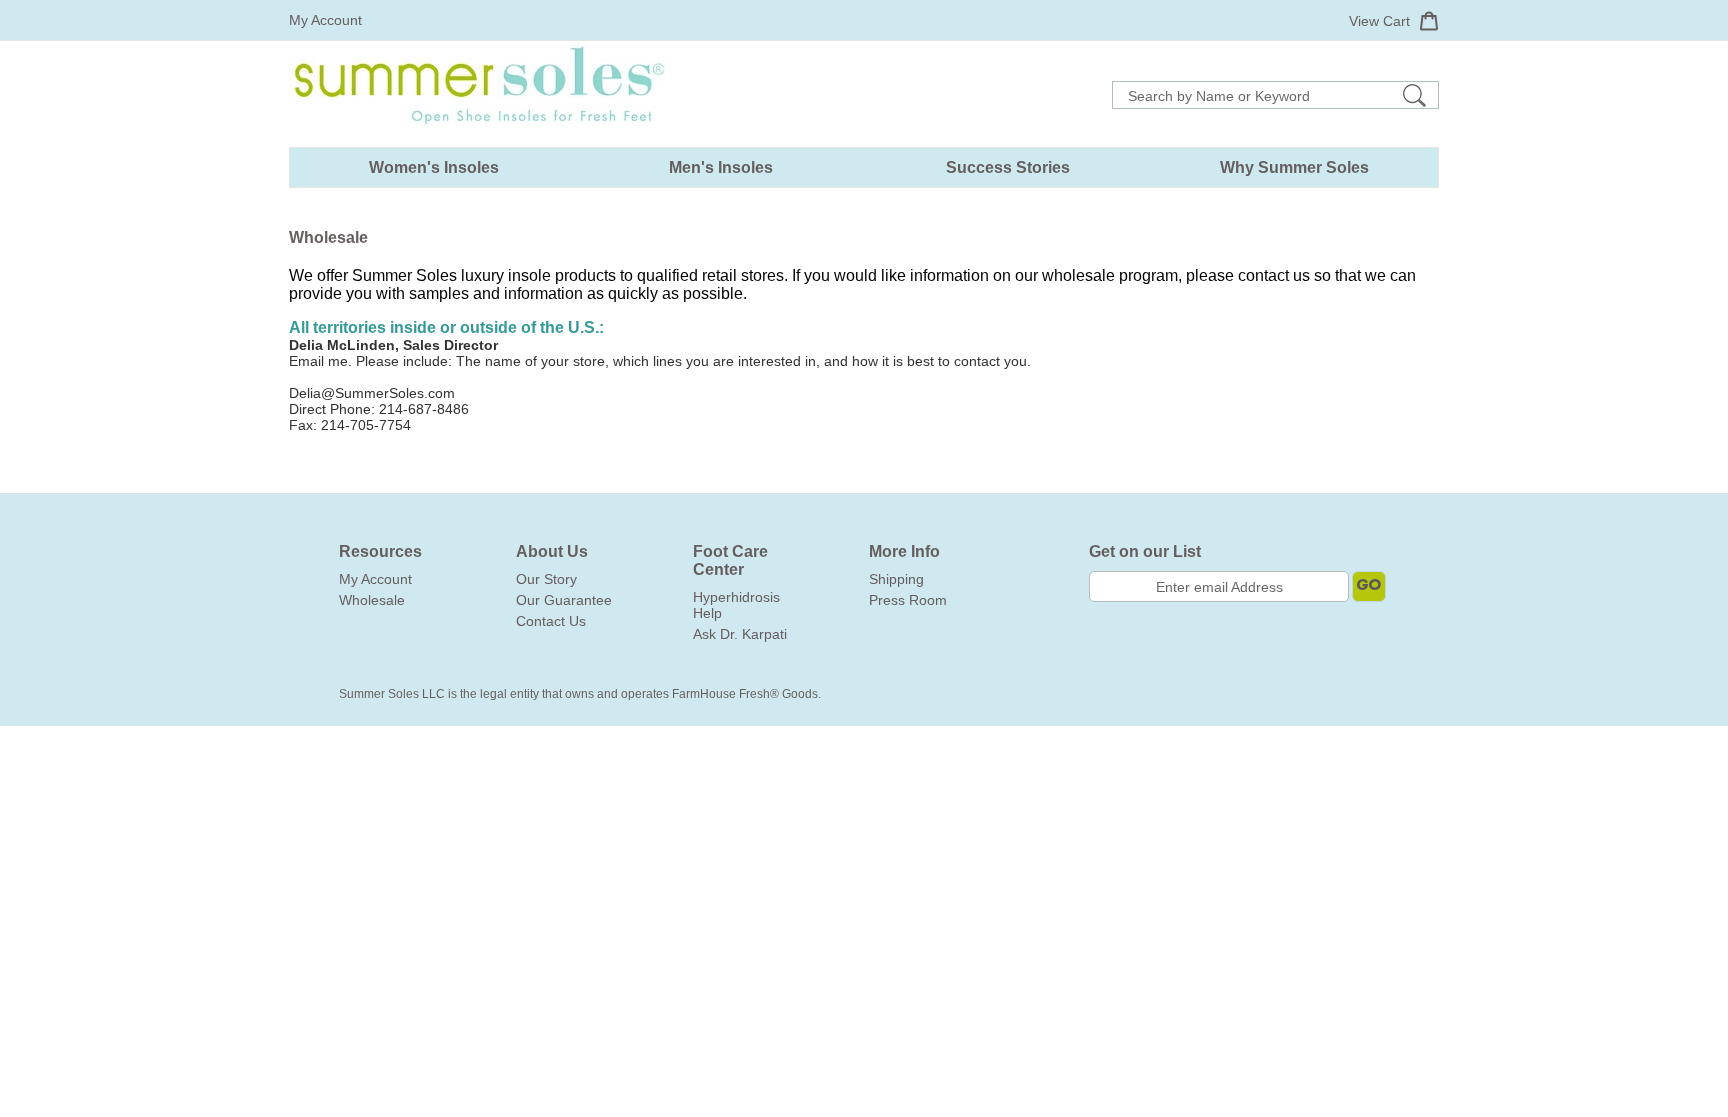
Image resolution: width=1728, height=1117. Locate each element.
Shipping (896, 579)
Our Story (546, 579)
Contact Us (551, 621)
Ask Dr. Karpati (740, 634)
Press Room (908, 600)
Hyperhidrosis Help (736, 605)
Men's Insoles (721, 167)
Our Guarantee (564, 600)
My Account (325, 20)
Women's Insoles (434, 167)
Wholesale (372, 600)
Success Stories (1008, 167)
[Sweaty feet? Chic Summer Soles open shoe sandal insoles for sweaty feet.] (479, 139)
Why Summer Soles (1294, 167)
